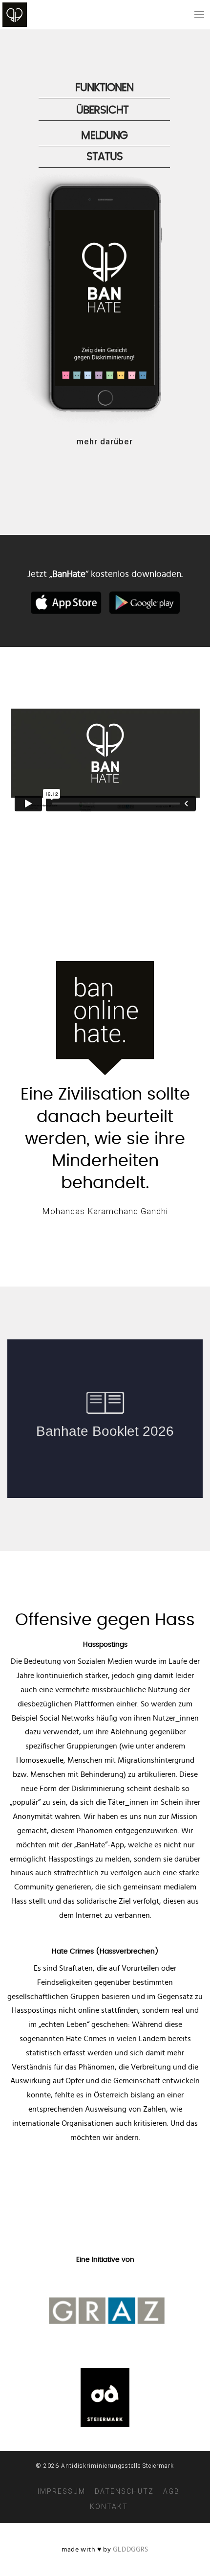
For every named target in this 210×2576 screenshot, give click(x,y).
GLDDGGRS (131, 2550)
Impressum (62, 2491)
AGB (171, 2491)
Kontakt (109, 2507)
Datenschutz (124, 2491)
